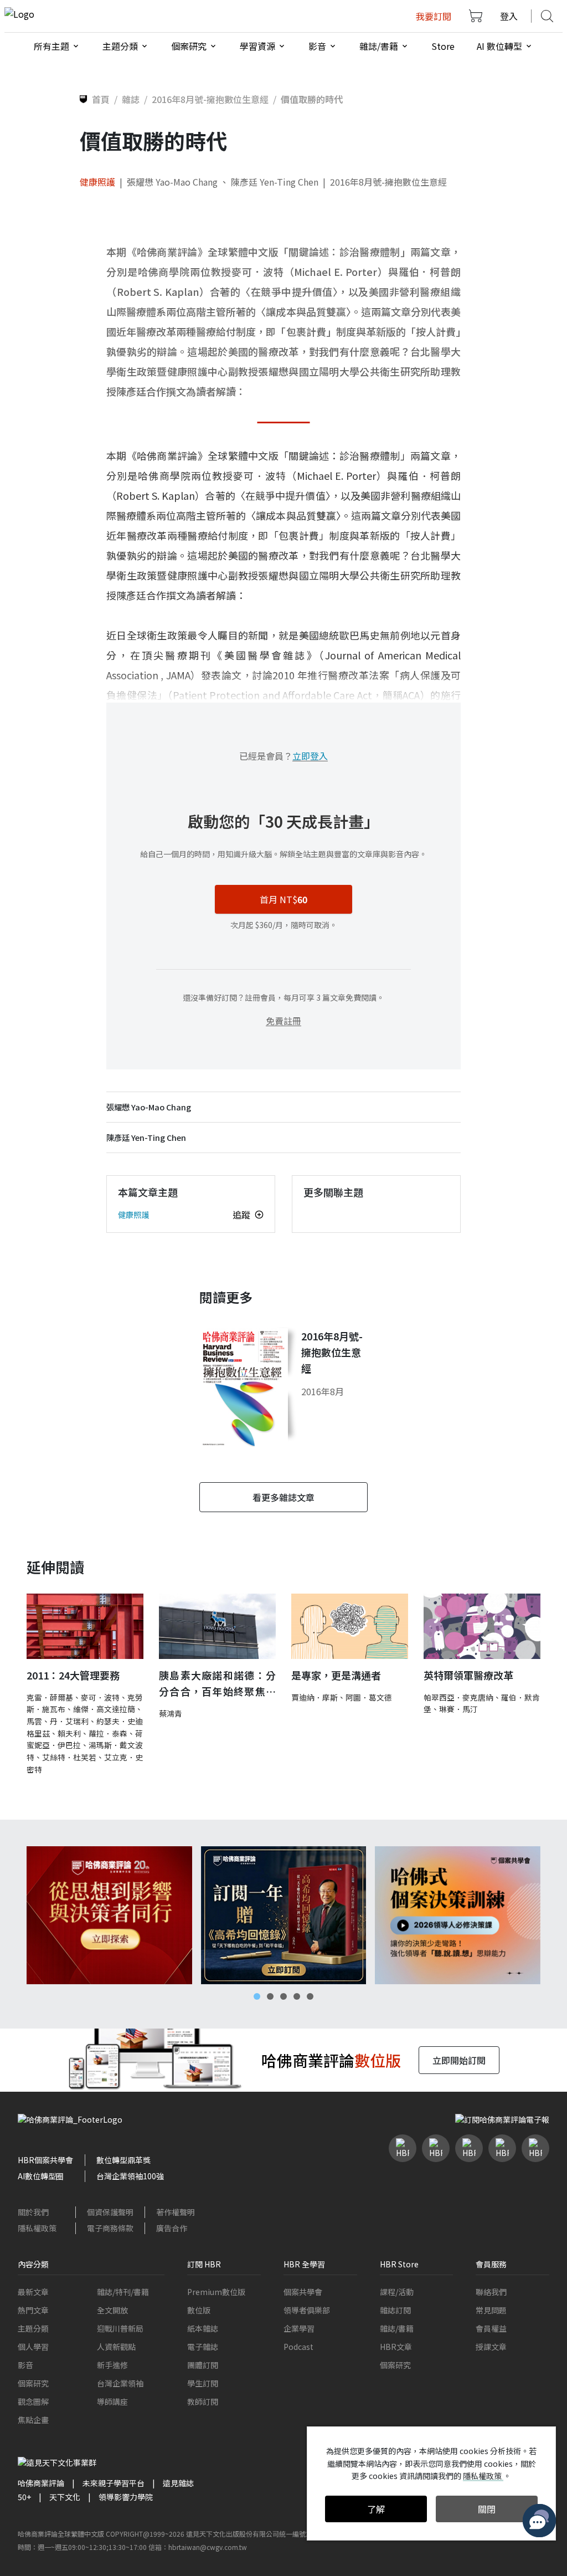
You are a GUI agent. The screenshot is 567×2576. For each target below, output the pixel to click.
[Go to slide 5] (310, 1996)
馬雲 (34, 1721)
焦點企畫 (33, 2420)
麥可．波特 (100, 1697)
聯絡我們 (491, 2292)
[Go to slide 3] (283, 1996)
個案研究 (33, 2383)
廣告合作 (172, 2228)
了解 (376, 2509)
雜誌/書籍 (397, 2328)
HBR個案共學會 (45, 2160)
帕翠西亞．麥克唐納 (458, 1697)
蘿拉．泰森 (108, 1733)
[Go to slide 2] (270, 1996)
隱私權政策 (37, 2228)
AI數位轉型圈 (41, 2176)
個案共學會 (303, 2292)
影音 (25, 2365)
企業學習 (299, 2328)
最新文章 (33, 2292)
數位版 (199, 2310)
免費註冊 (283, 1021)
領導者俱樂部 (307, 2310)
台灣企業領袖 (120, 2383)
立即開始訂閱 (459, 2060)
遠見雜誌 (178, 2483)
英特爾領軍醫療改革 (468, 1675)
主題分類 (33, 2328)
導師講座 (112, 2401)
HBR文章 (396, 2347)
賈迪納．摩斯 (315, 1697)
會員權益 (491, 2328)
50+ (24, 2497)
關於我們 (33, 2212)
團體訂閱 (203, 2365)
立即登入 (310, 756)
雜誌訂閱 (395, 2310)
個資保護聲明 (110, 2212)
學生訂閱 (203, 2383)
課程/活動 (397, 2292)
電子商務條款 (110, 2228)
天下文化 (65, 2497)
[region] (283, 1915)
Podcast (298, 2347)
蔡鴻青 (171, 1713)
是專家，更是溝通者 (336, 1675)
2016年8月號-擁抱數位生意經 (388, 182)
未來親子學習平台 (114, 2483)
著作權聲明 (176, 2212)
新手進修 (112, 2365)
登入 (509, 16)
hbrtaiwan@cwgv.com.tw (208, 2547)
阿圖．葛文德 (369, 1697)
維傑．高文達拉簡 (104, 1709)
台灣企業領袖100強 (130, 2176)
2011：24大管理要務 (73, 1675)
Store (443, 46)
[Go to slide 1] (257, 1996)
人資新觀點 (116, 2347)
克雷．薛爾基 (50, 1697)
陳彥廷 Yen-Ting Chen (275, 182)
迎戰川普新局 (120, 2328)
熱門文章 (33, 2310)
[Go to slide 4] (297, 1996)
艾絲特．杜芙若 (69, 1757)
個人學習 (33, 2347)
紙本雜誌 (203, 2328)
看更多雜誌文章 (283, 1497)
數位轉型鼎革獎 (123, 2160)
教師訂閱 (203, 2401)
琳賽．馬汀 (458, 1709)
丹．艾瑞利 (69, 1721)
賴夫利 (69, 1733)
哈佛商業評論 (41, 2483)
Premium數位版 (216, 2292)
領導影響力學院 (126, 2497)
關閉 (487, 2509)
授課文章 (491, 2347)
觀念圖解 (33, 2401)
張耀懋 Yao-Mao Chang (172, 182)
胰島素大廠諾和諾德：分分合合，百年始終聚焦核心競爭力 (217, 1684)
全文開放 (112, 2310)
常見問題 (491, 2310)
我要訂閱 (434, 16)
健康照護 (97, 182)
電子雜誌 (203, 2347)
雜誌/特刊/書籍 (123, 2292)
